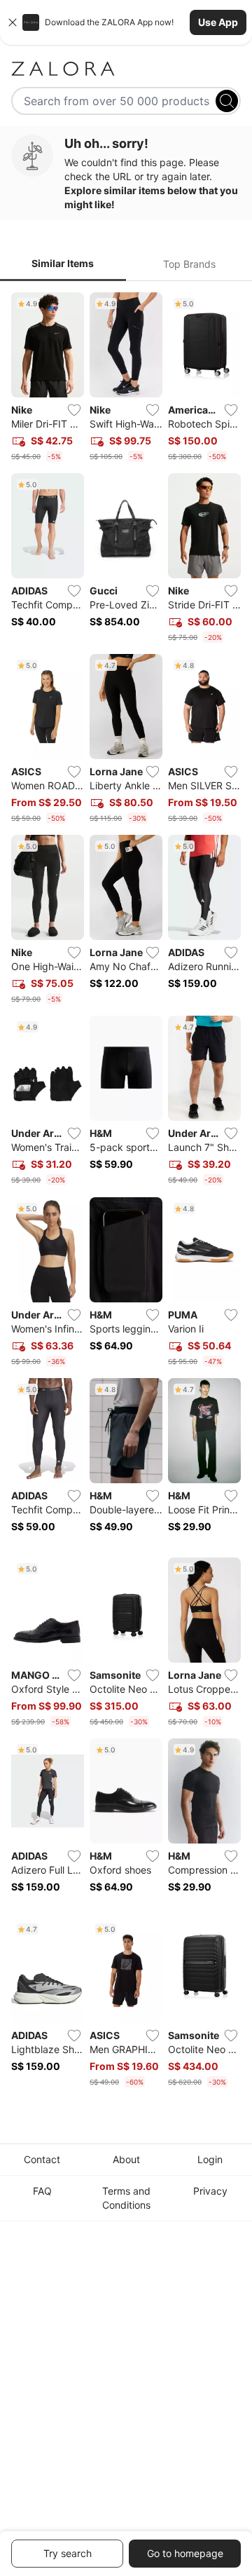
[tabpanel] (126, 1193)
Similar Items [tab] (63, 263)
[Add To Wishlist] (74, 410)
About (126, 2159)
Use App (218, 22)
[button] (126, 22)
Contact (42, 2159)
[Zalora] (126, 69)
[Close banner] (13, 22)
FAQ (42, 2191)
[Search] (227, 101)
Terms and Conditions (126, 2198)
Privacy (210, 2191)
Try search (68, 2553)
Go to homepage (185, 2553)
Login (210, 2159)
